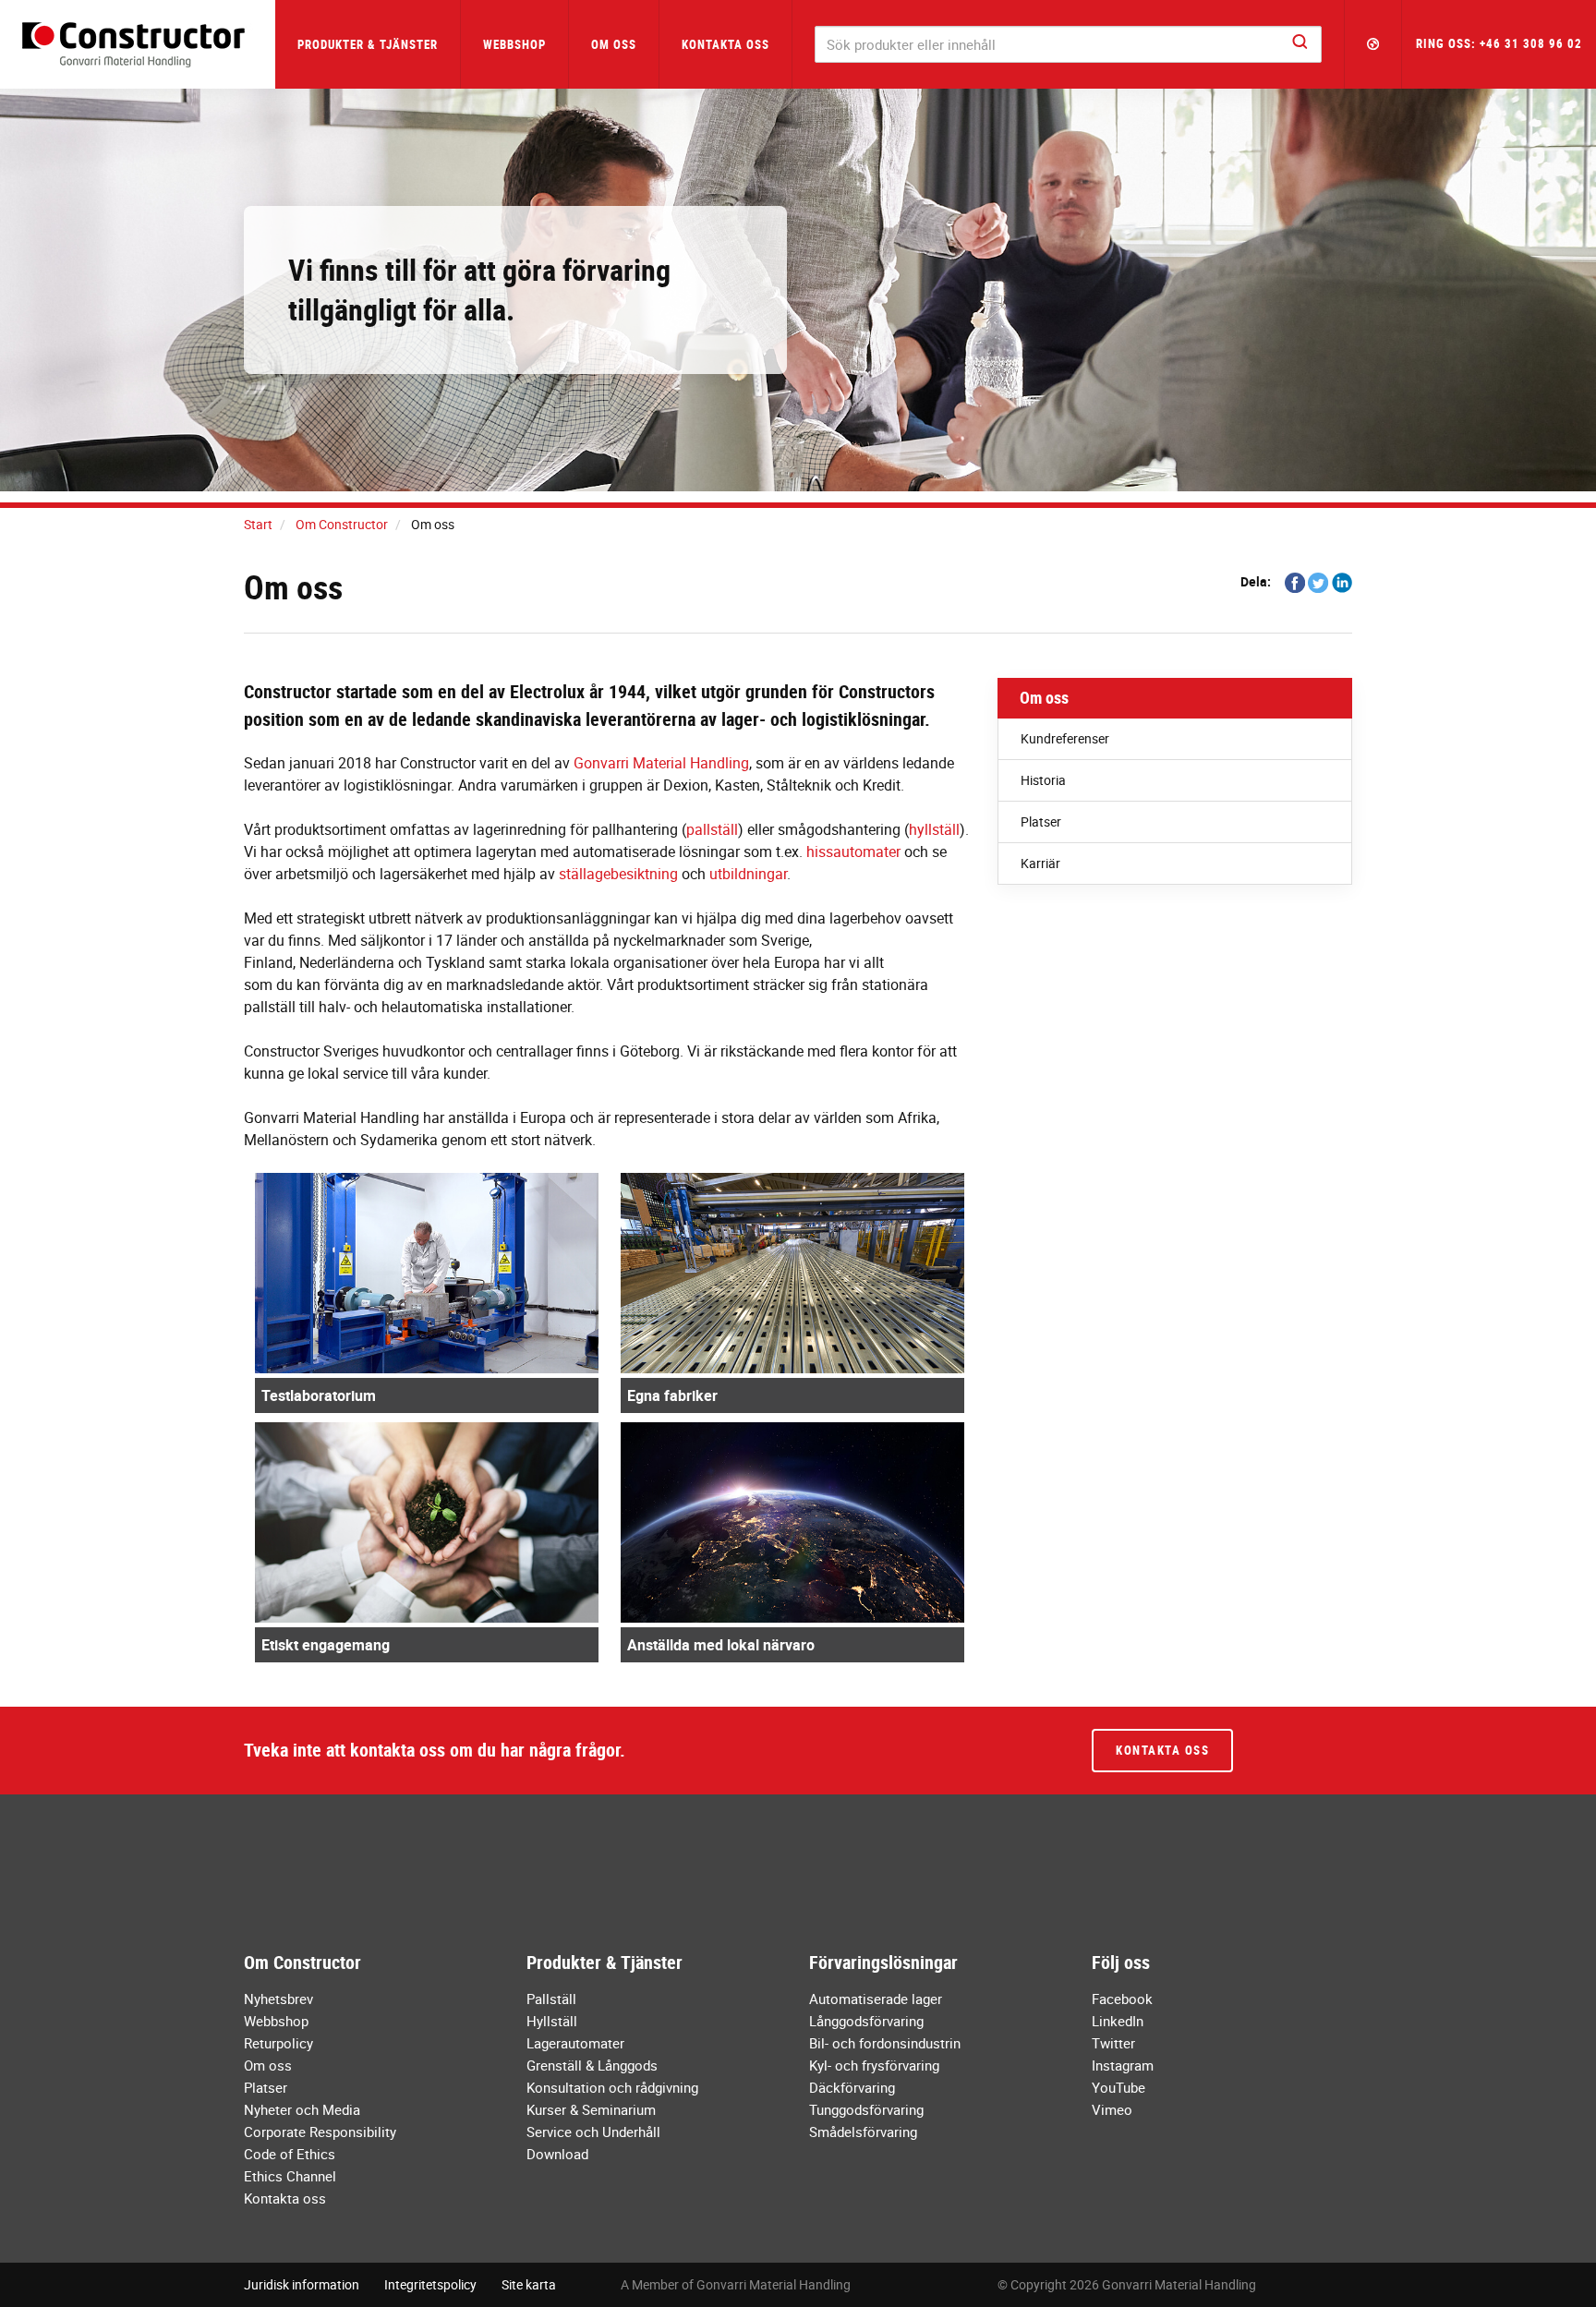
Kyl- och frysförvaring (874, 2065)
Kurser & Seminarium (591, 2109)
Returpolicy (278, 2043)
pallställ (712, 829)
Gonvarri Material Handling (661, 763)
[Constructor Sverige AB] (138, 45)
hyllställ (934, 829)
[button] (1373, 44)
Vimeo (1112, 2109)
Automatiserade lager (876, 1999)
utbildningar (748, 874)
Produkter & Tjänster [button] (368, 44)
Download (557, 2154)
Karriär (1040, 863)
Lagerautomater (575, 2043)
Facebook (1122, 1999)
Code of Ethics (290, 2154)
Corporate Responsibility (320, 2132)
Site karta (529, 2284)
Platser (1041, 821)
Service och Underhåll (593, 2132)
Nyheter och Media (302, 2109)
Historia (1043, 780)
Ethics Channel (290, 2176)
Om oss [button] (614, 44)
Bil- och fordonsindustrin (885, 2043)
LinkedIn (1118, 2021)
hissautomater (853, 852)
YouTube (1118, 2087)
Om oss (1044, 697)
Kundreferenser (1065, 738)
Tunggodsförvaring (866, 2109)
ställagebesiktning (618, 874)
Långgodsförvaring (866, 2021)
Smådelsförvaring (863, 2132)
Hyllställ (552, 2021)
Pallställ (551, 1999)
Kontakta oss (725, 44)
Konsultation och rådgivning (612, 2087)
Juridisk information (302, 2284)
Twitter (1113, 2043)
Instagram (1123, 2065)
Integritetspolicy (430, 2284)
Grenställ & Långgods (592, 2065)
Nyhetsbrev (278, 1999)
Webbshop (514, 44)
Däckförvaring (852, 2087)
